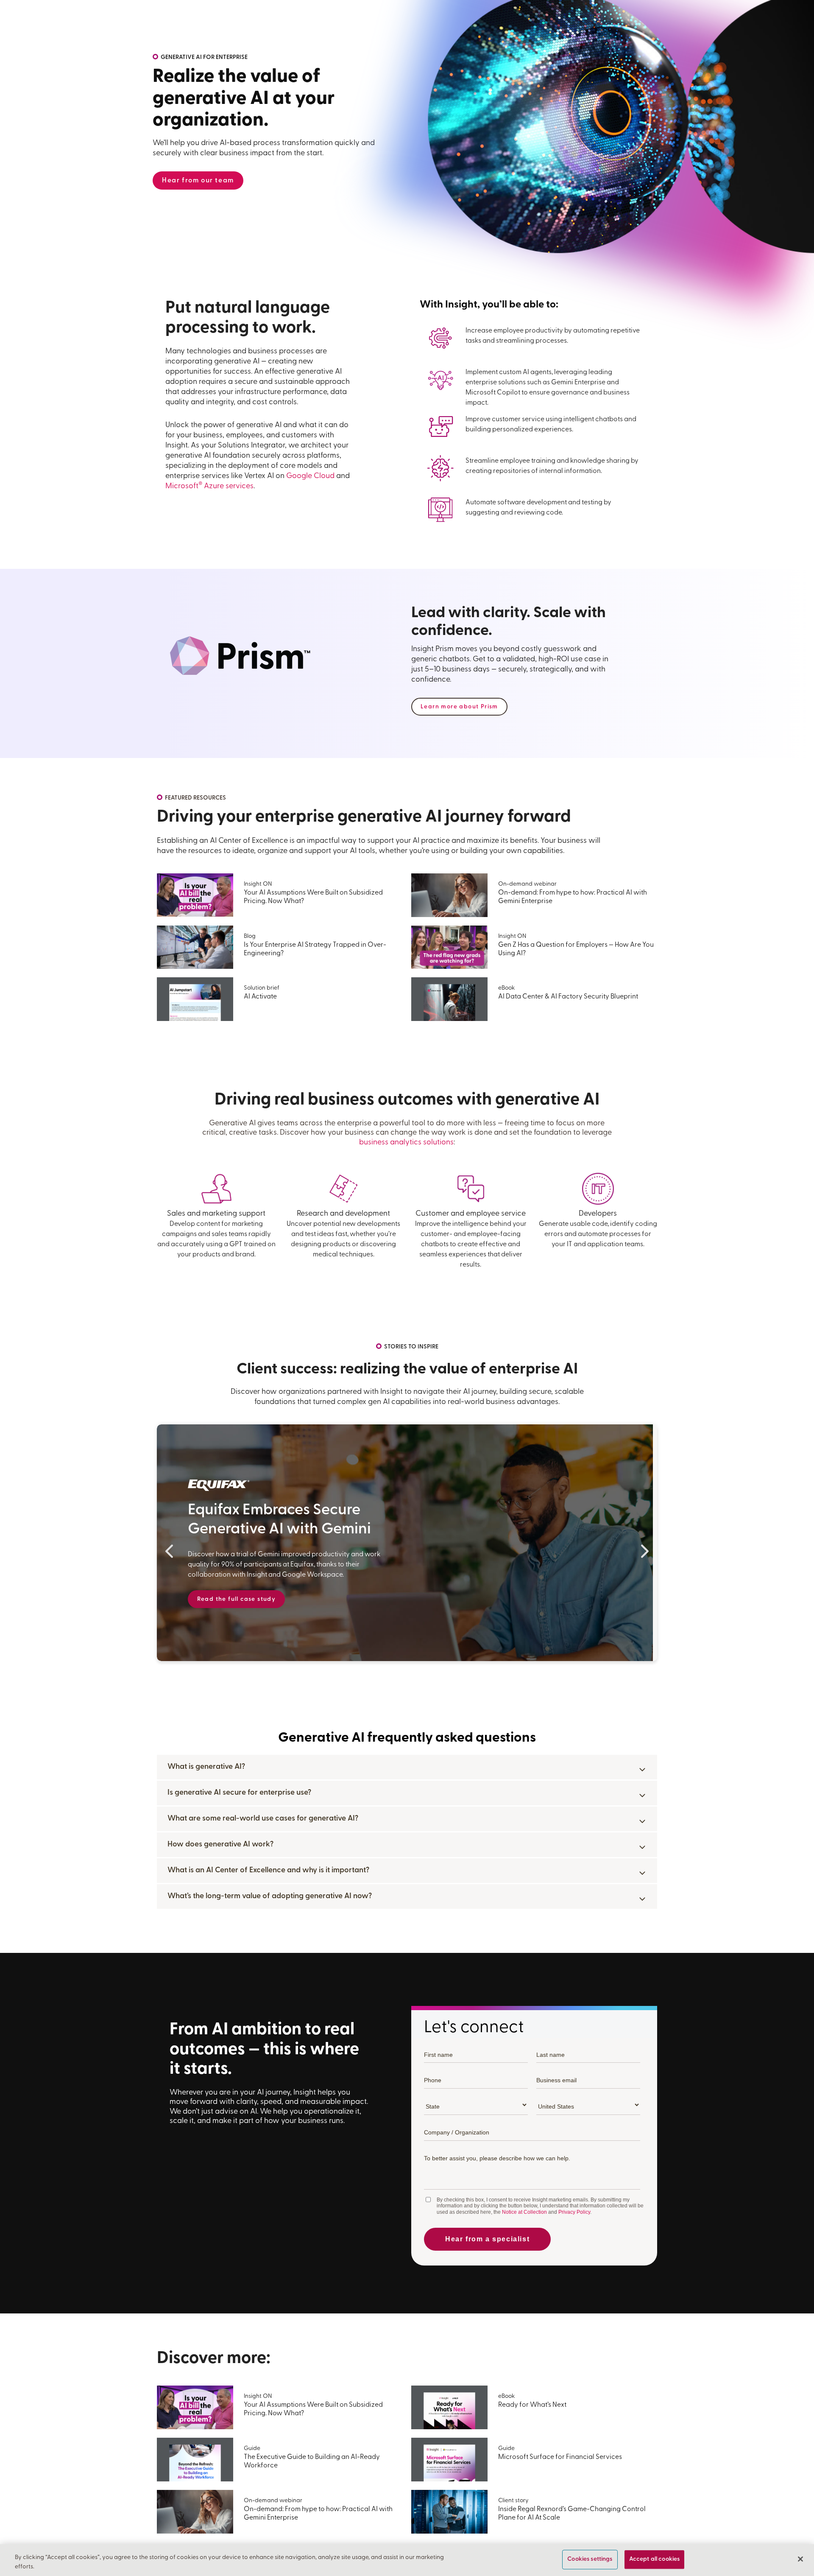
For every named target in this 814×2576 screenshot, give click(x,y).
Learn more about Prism (459, 707)
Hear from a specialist (487, 2239)
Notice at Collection (524, 2212)
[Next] (645, 1551)
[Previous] (169, 1551)
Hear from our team (198, 181)
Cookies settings (590, 2560)
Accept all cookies (655, 2560)
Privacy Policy (574, 2212)
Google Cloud (310, 476)
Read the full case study (237, 1599)
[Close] (800, 2559)
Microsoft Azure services (209, 487)
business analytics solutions (406, 1143)
